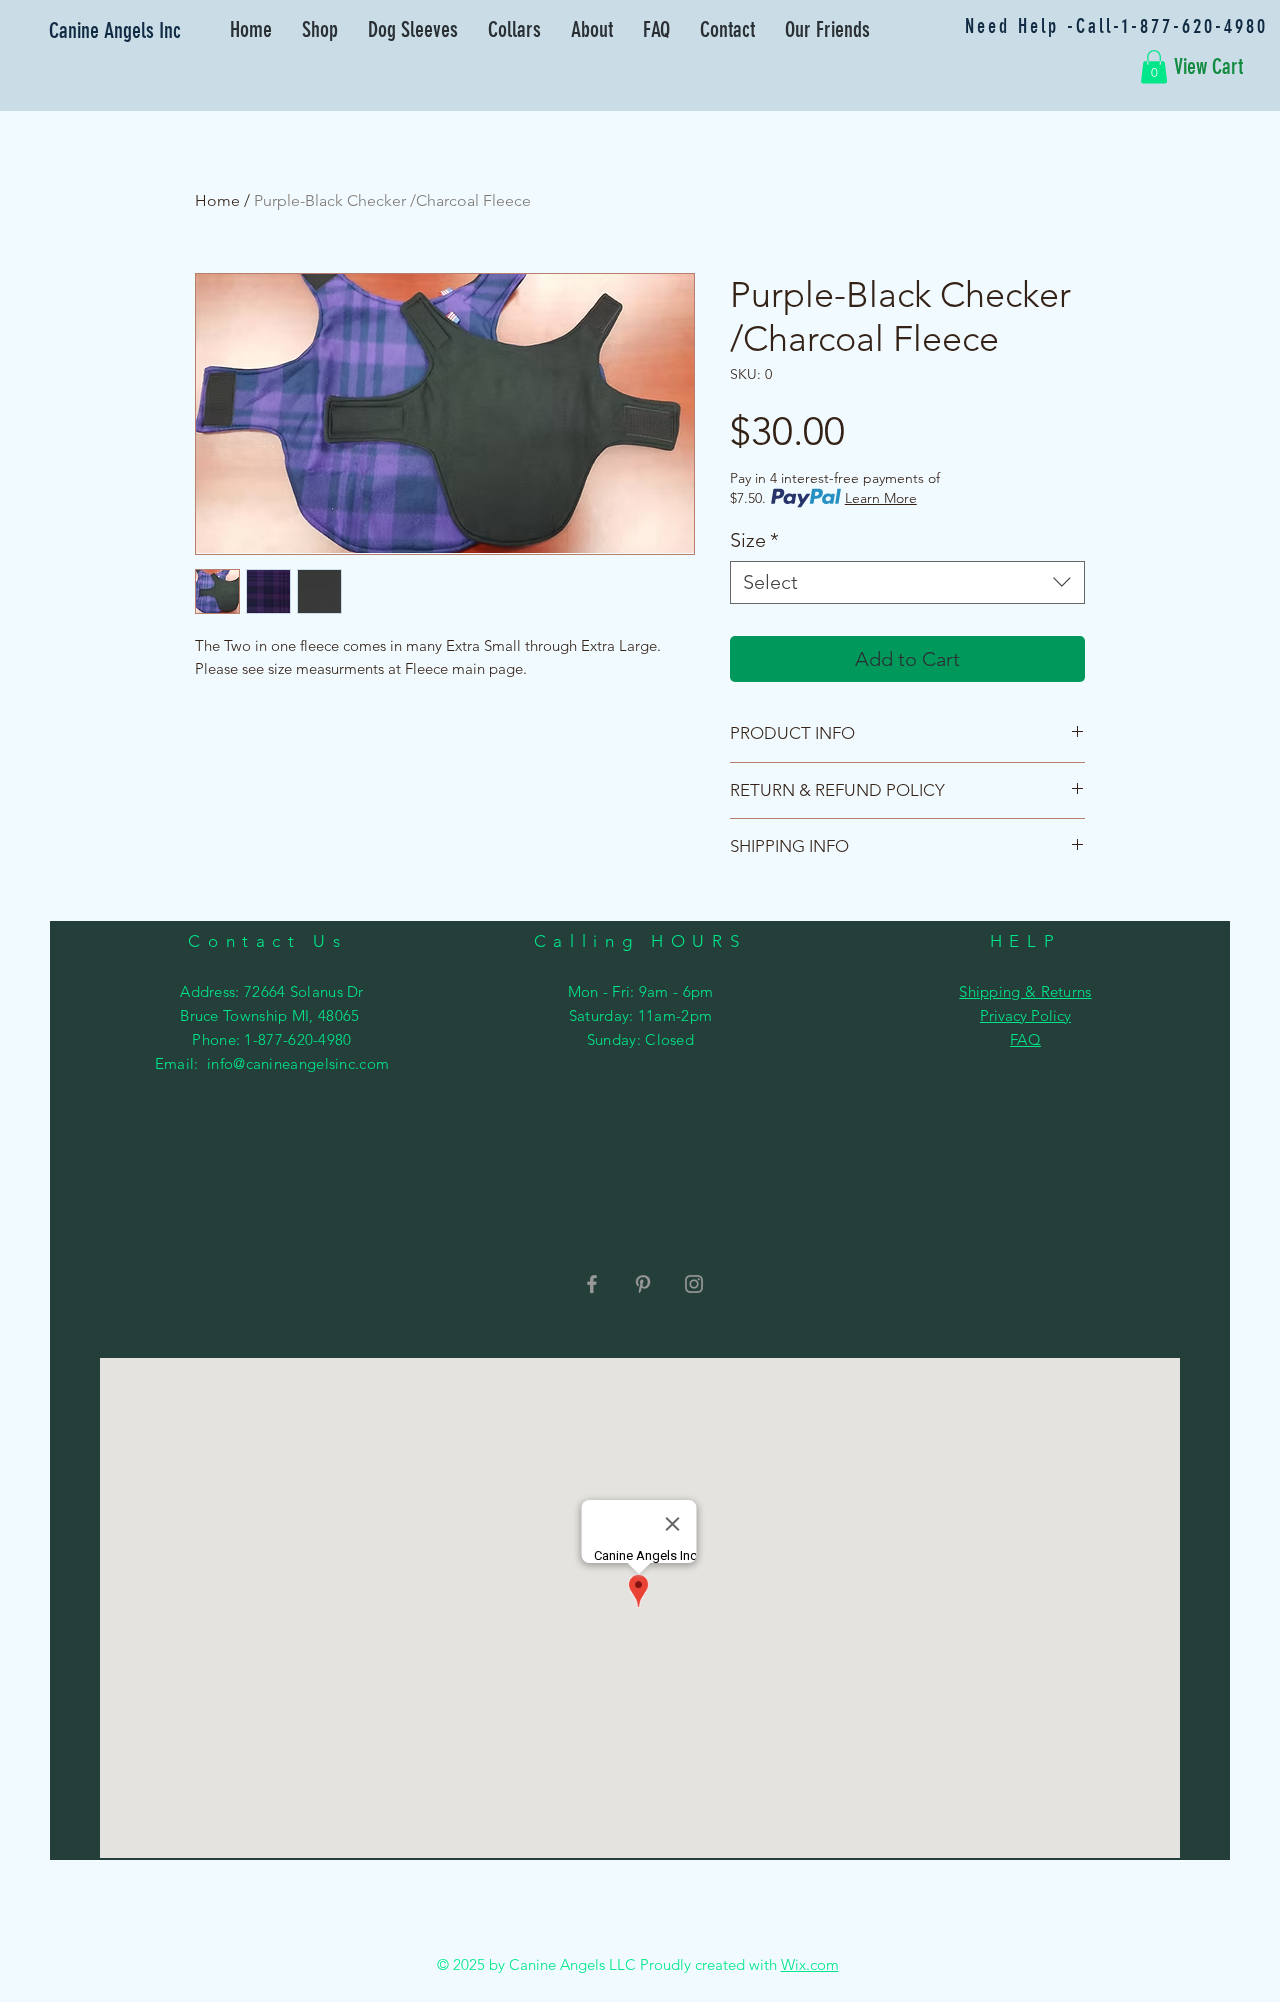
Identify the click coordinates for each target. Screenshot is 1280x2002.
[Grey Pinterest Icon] (643, 1284)
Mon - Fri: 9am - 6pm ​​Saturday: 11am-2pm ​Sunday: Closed (641, 1015)
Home (217, 200)
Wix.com (810, 1964)
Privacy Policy (1025, 1015)
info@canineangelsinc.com (298, 1063)
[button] (1154, 66)
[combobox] (907, 582)
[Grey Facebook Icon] (592, 1284)
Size (754, 540)
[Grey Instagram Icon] (694, 1284)
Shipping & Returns (1025, 991)
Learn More (881, 498)
